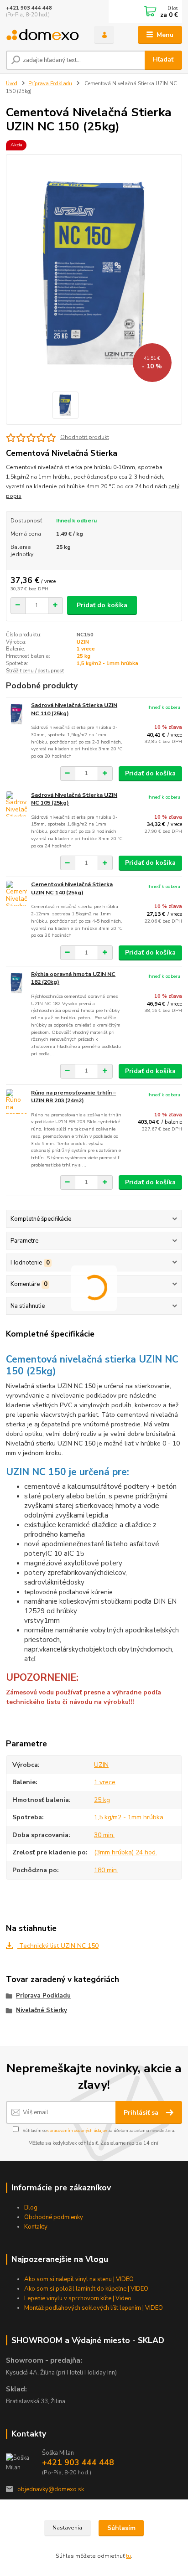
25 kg (84, 656)
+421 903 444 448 (29, 8)
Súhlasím (121, 2528)
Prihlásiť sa (142, 2113)
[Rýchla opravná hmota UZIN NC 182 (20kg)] (16, 983)
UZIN (83, 642)
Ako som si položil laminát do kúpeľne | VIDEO (86, 2289)
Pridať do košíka (102, 605)
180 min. (106, 1870)
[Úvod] (43, 35)
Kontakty (36, 2227)
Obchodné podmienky (54, 2217)
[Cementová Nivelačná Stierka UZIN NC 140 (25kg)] (16, 893)
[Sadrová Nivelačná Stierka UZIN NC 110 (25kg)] (16, 714)
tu (128, 2556)
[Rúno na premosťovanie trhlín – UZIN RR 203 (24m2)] (16, 1102)
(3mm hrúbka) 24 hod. (125, 1852)
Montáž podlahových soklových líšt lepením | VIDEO (94, 2308)
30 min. (104, 1835)
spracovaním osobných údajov (77, 2130)
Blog (31, 2208)
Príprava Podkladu (50, 84)
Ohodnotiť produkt (85, 437)
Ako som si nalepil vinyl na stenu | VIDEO (79, 2279)
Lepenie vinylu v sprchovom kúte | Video (78, 2298)
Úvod (12, 84)
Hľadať (163, 59)
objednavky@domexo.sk (51, 2489)
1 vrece (86, 649)
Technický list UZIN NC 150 (58, 1946)
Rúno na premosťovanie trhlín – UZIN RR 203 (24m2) (73, 1097)
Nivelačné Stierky (42, 2010)
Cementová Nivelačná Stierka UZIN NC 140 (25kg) (72, 888)
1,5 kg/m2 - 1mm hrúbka (107, 663)
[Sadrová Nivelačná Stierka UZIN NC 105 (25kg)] (16, 804)
